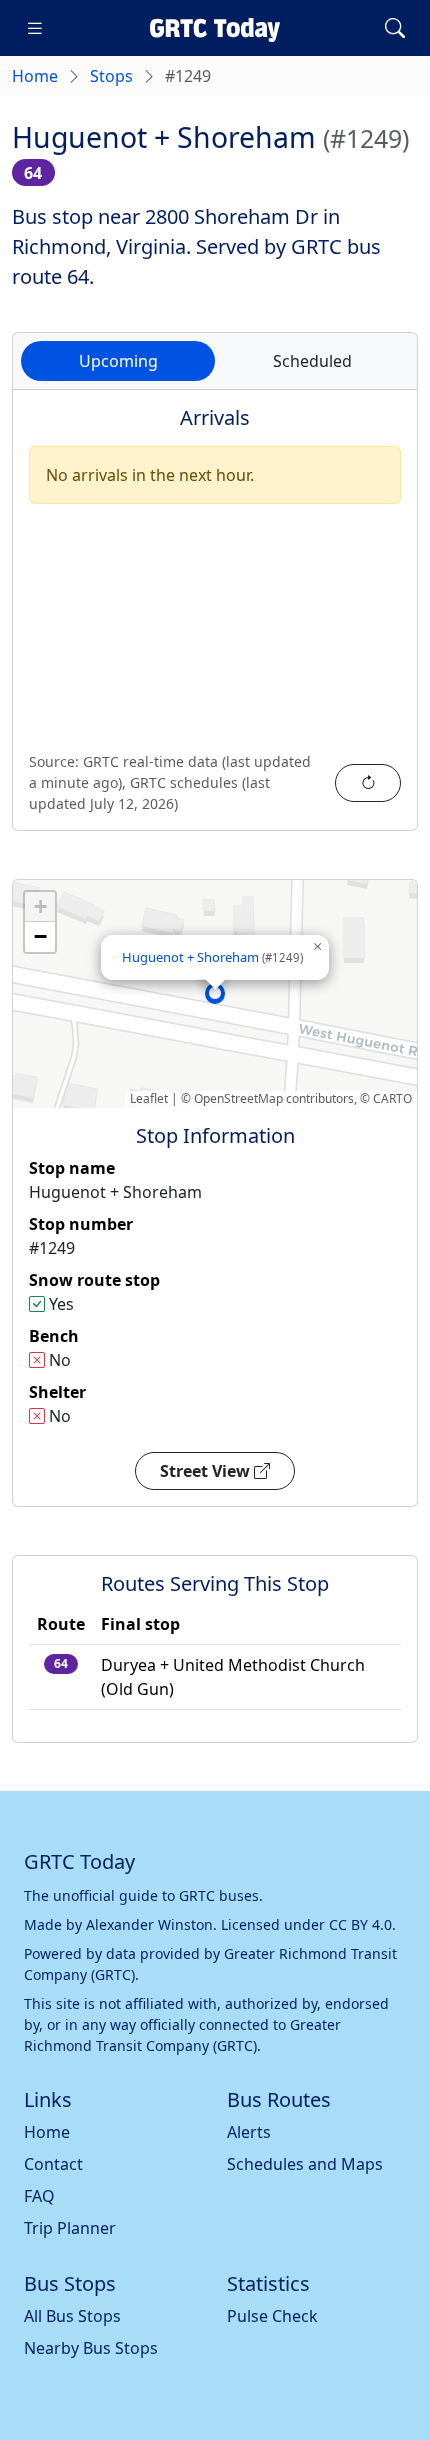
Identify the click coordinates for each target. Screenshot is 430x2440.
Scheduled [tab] (312, 361)
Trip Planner (70, 2228)
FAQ (39, 2196)
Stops (111, 76)
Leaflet (149, 1098)
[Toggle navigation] (35, 28)
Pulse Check (272, 2316)
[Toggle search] (395, 28)
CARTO (392, 1098)
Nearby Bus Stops (91, 2348)
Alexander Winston (149, 1924)
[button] (215, 993)
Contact (53, 2164)
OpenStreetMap (238, 1098)
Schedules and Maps (305, 2164)
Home (35, 76)
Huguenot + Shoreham (212, 957)
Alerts (249, 2132)
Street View (207, 1471)
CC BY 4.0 (360, 1924)
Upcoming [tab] (118, 361)
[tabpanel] (215, 622)
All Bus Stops (72, 2316)
